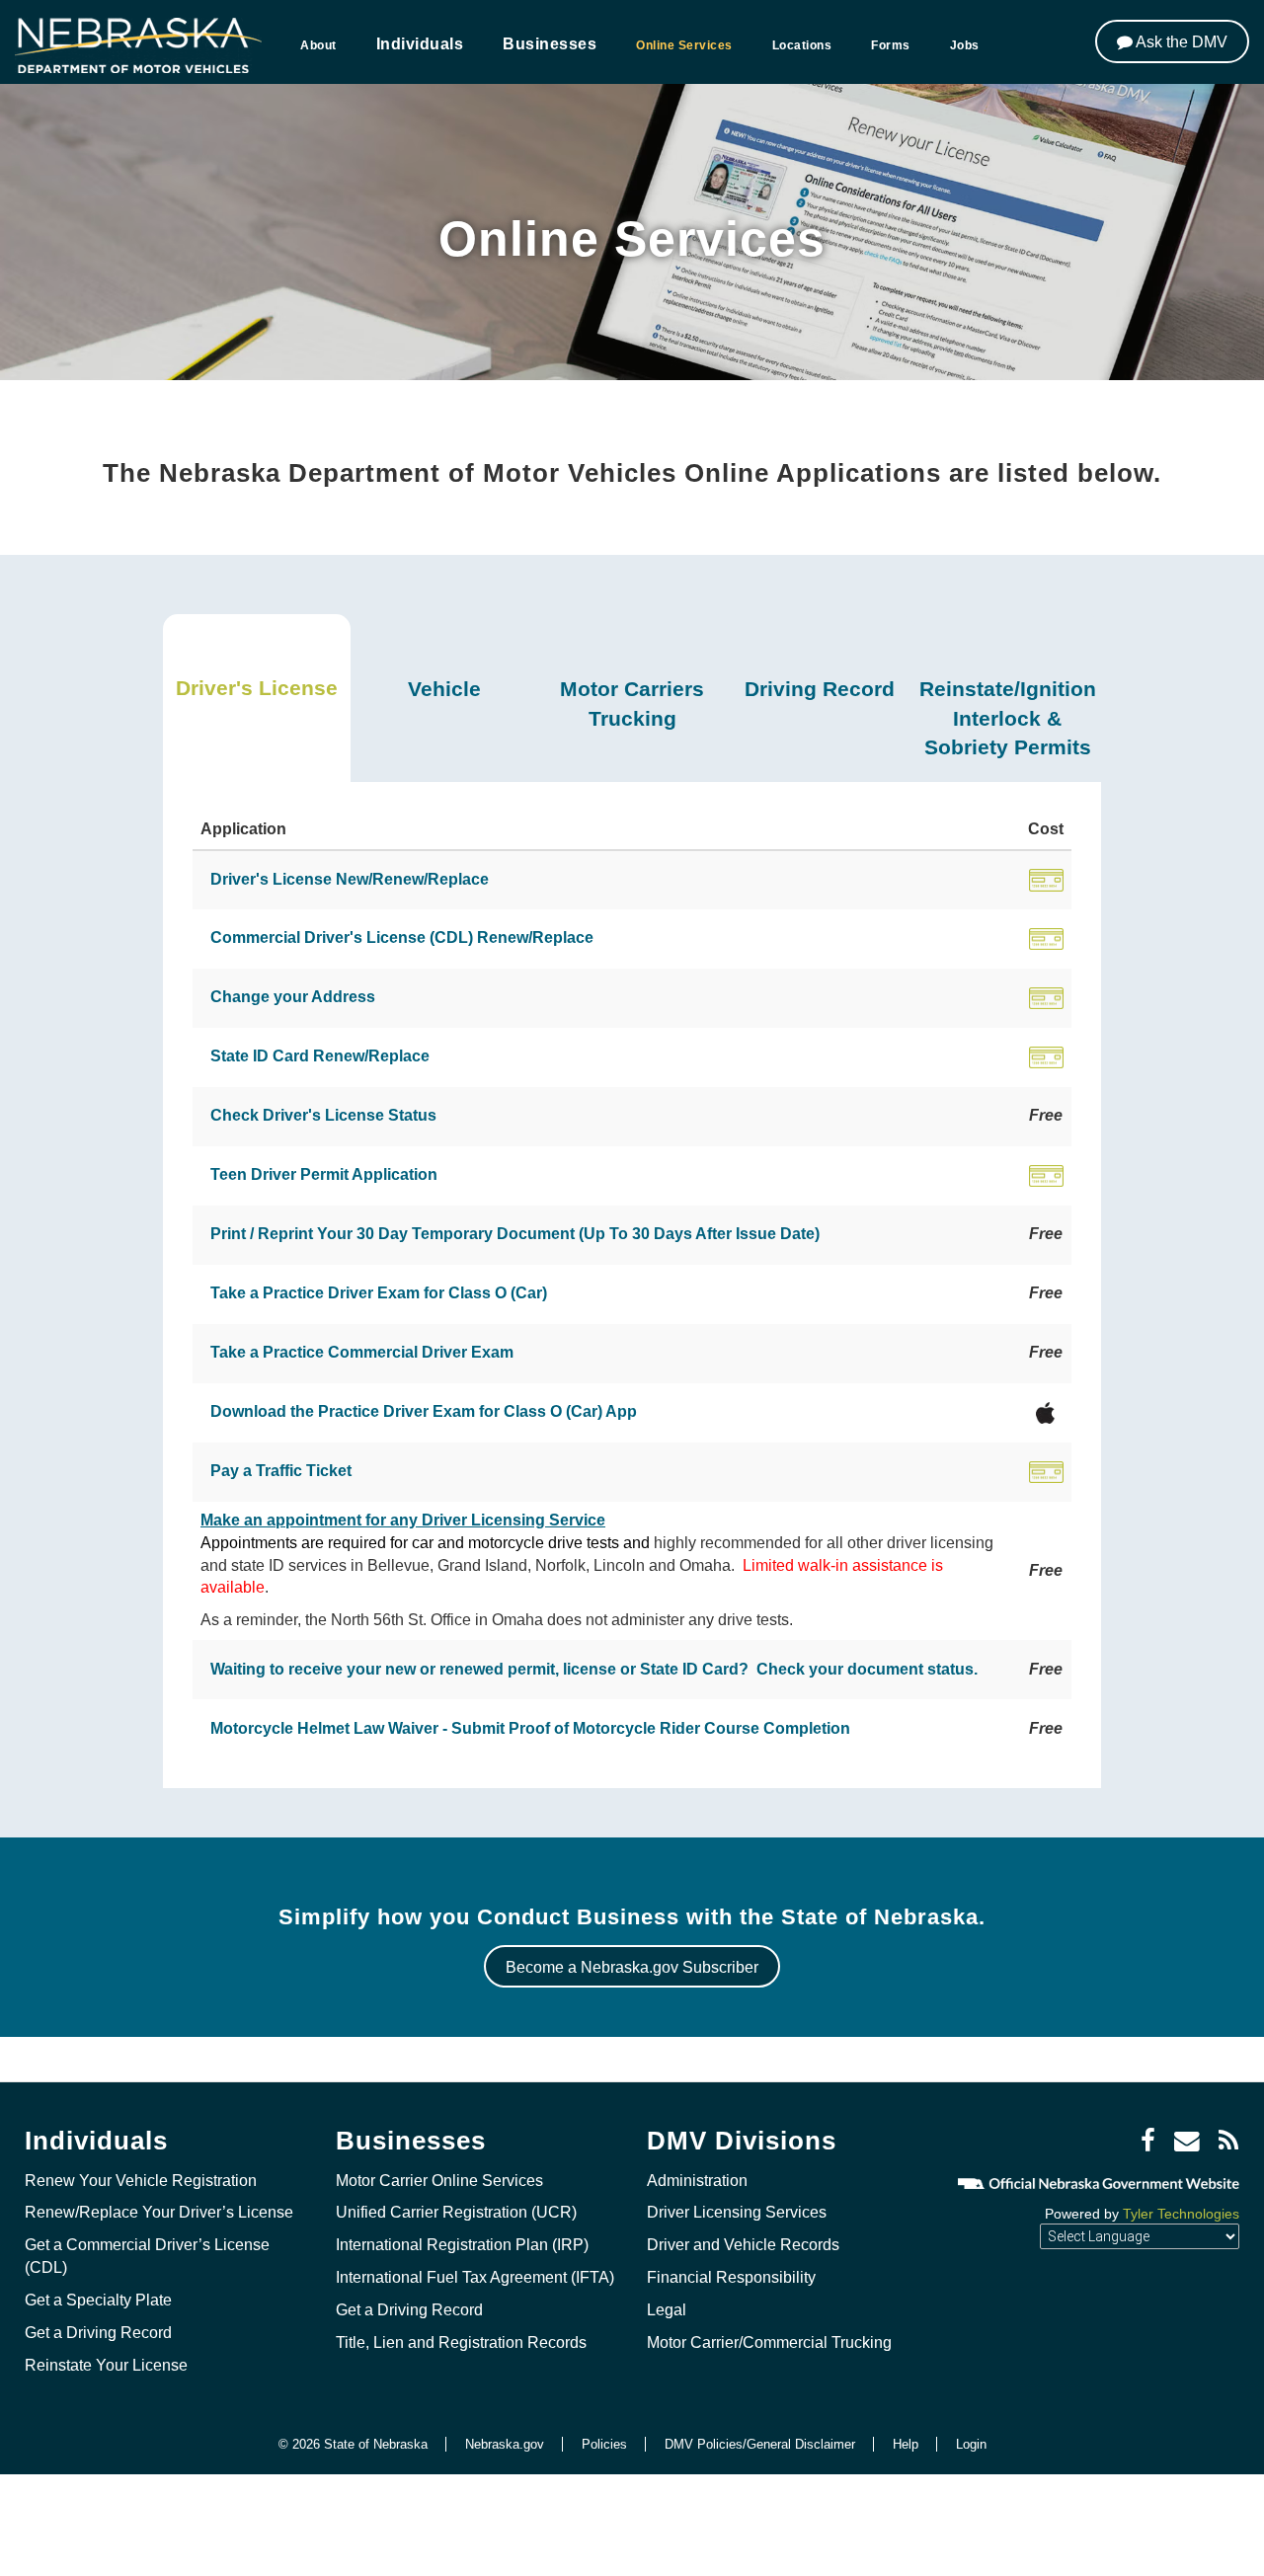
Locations (802, 45)
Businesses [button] (550, 44)
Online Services (684, 45)
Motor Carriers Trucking (632, 703)
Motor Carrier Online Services (439, 2181)
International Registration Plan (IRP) (462, 2245)
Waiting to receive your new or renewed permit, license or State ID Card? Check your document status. (594, 1669)
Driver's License (257, 688)
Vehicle (444, 689)
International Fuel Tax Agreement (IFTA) (475, 2277)
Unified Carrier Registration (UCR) (456, 2212)
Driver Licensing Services (737, 2212)
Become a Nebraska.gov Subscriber (632, 1967)
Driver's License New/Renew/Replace (350, 879)
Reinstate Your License (106, 2365)
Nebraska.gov (505, 2444)
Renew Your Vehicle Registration (141, 2181)
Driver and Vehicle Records (743, 2245)
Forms (891, 45)
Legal (667, 2310)
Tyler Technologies (1181, 2214)
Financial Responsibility (731, 2277)
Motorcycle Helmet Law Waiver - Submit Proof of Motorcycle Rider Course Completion (530, 1728)
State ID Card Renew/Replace (320, 1056)
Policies (604, 2444)
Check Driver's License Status (323, 1115)
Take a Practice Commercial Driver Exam (362, 1352)
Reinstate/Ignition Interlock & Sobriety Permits (1008, 718)
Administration (697, 2181)
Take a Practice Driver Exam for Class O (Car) (379, 1293)
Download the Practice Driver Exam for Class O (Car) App (424, 1411)
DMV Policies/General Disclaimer (760, 2444)
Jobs (965, 45)
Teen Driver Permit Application (324, 1174)
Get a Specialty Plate (98, 2300)
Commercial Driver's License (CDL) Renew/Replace (402, 937)
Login (971, 2444)
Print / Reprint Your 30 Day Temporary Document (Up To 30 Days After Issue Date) (515, 1234)
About (318, 45)
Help (906, 2444)
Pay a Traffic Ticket (281, 1471)
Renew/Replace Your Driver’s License (159, 2212)
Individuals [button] (420, 44)
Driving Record (820, 689)
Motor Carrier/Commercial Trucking (769, 2342)
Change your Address (293, 997)
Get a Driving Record (98, 2333)
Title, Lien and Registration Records (461, 2342)
